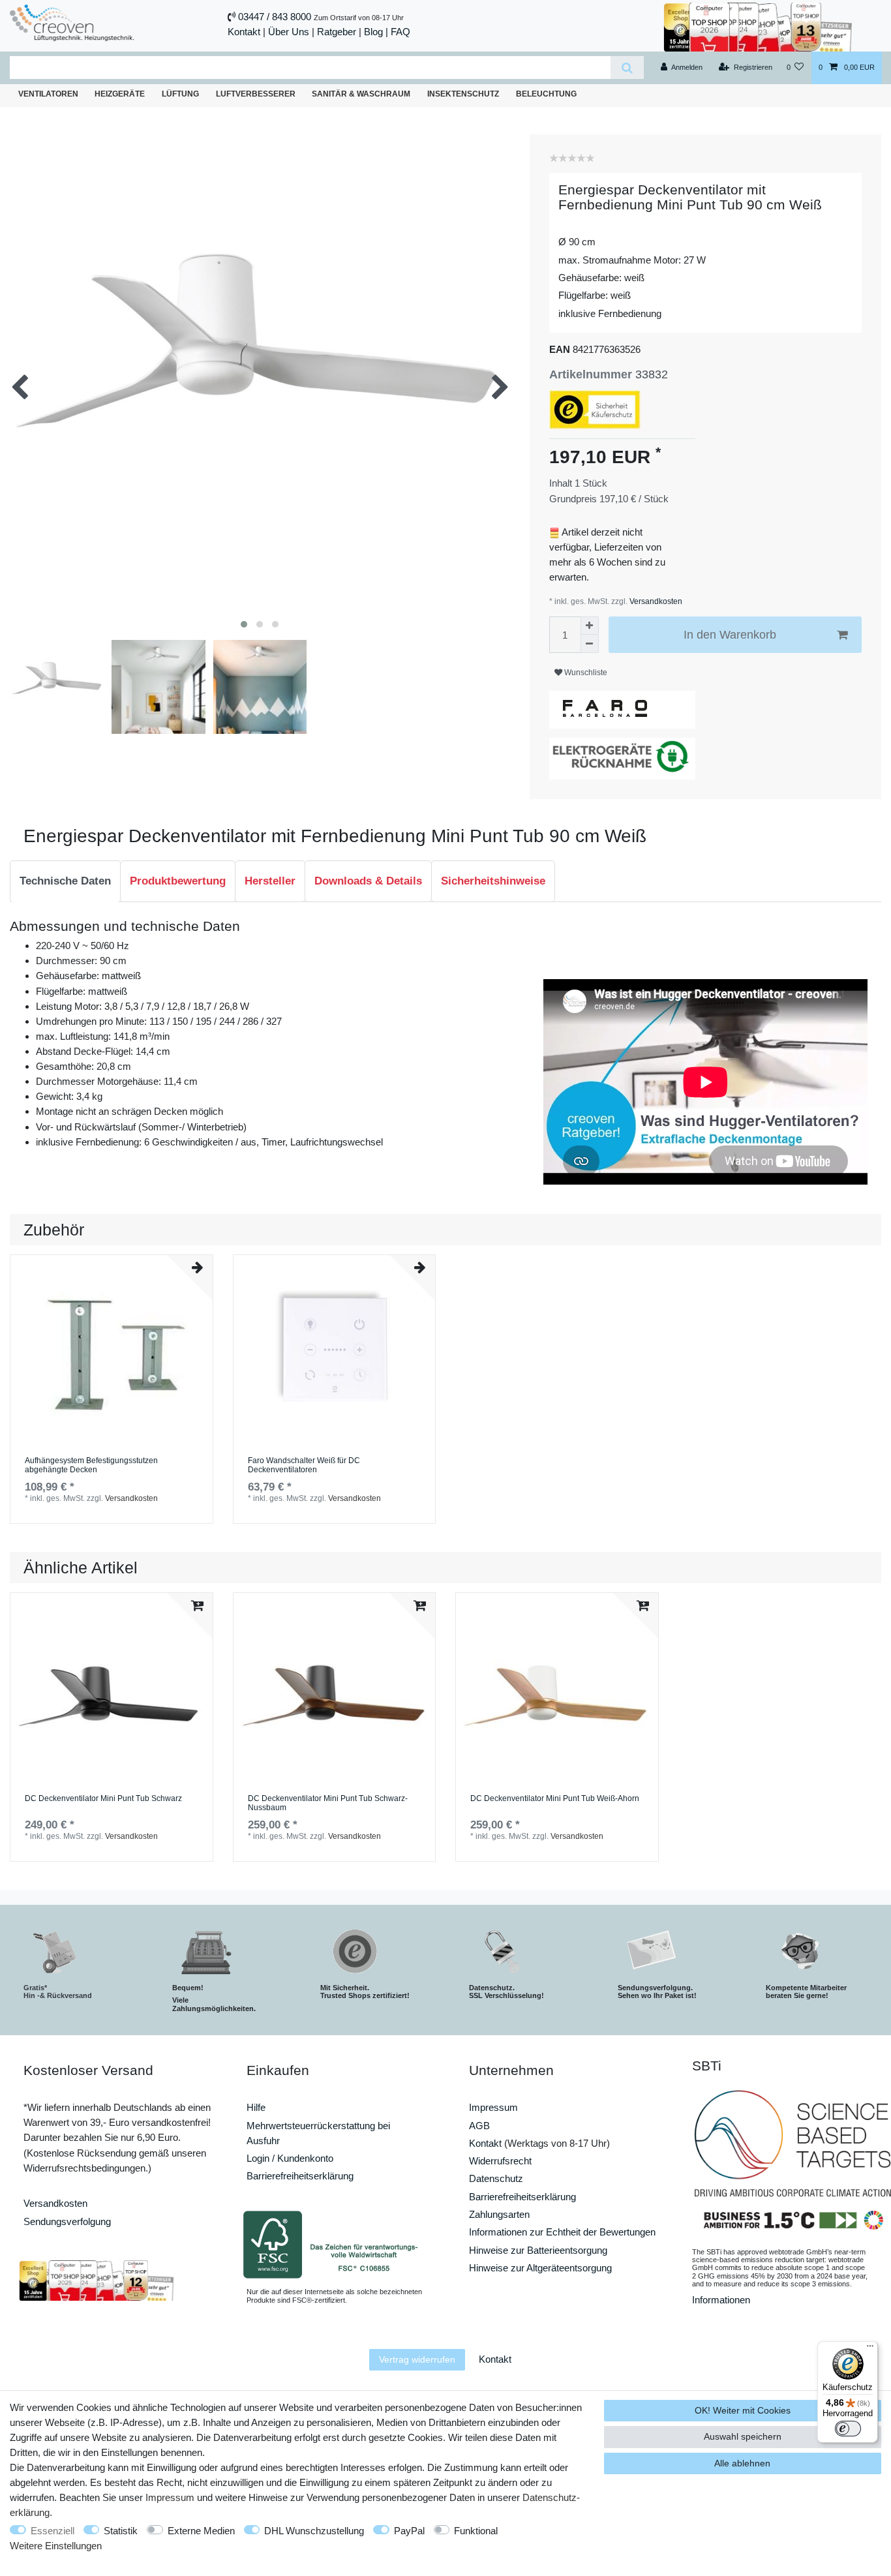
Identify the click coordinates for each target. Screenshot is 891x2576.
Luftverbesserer (256, 94)
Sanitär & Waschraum (361, 94)
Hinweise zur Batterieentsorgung (538, 2250)
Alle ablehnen (742, 2463)
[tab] (65, 881)
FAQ (400, 32)
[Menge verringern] (590, 644)
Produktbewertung (178, 881)
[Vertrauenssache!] (758, 26)
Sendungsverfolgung (67, 2221)
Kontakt (244, 32)
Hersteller (270, 881)
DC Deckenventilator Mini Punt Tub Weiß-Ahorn (555, 1799)
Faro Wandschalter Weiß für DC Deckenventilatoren (304, 1465)
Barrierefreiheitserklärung (300, 2176)
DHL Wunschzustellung (314, 2531)
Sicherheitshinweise (493, 881)
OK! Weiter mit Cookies (743, 2410)
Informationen (721, 2300)
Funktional (476, 2531)
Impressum (493, 2107)
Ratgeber (337, 32)
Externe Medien (201, 2531)
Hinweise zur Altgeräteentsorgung (540, 2268)
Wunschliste (585, 673)
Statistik (121, 2531)
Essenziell (53, 2531)
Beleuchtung (546, 94)
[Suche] (627, 68)
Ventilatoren (48, 94)
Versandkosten (655, 601)
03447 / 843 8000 (275, 17)
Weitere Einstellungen (56, 2546)
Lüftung (180, 94)
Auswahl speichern (743, 2436)
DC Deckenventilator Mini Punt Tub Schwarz (103, 1799)
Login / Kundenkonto (290, 2158)
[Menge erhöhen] (590, 626)
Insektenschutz (463, 94)
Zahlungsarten (499, 2214)
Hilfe (256, 2107)
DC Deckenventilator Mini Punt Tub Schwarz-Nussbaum (328, 1803)
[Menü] (870, 2349)
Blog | (376, 32)
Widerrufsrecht (500, 2161)
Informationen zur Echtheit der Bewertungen (562, 2232)
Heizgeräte (120, 94)
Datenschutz (496, 2178)
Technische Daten (65, 881)
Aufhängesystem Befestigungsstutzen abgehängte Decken (91, 1465)
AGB (479, 2126)
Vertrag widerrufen (417, 2359)
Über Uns (289, 32)
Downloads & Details (368, 881)
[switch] (848, 2429)
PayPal (409, 2531)
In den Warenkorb (730, 635)
